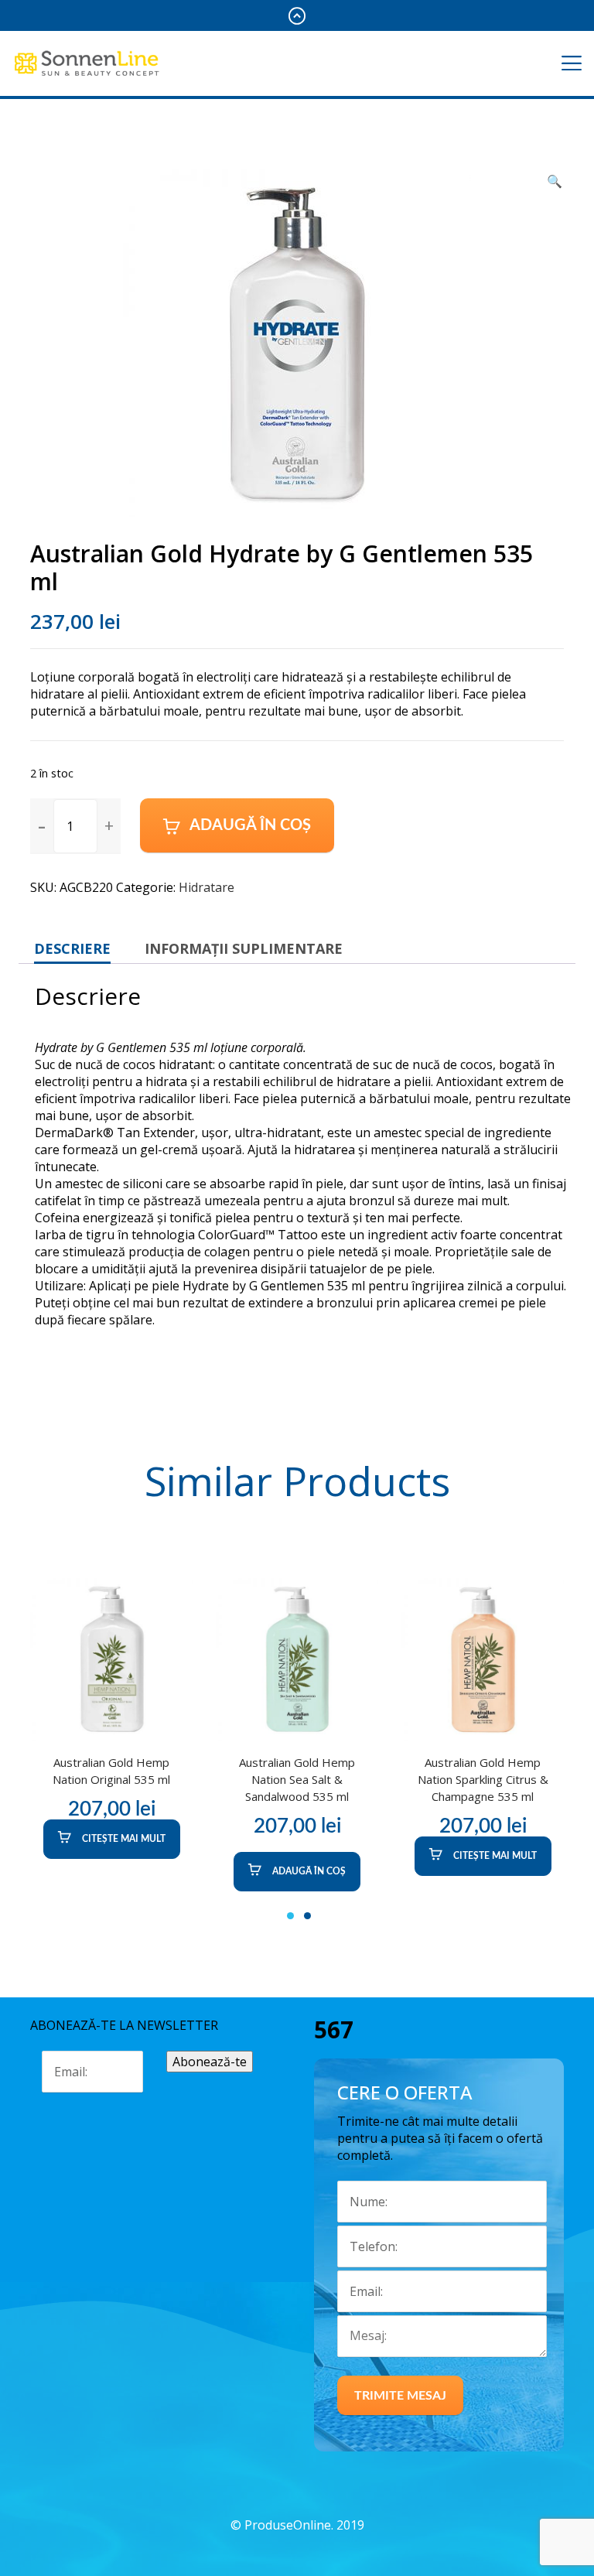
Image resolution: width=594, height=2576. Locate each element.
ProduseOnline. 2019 (304, 2525)
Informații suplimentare (244, 948)
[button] (109, 825)
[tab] (72, 948)
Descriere (72, 948)
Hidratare (207, 887)
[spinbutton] (75, 826)
